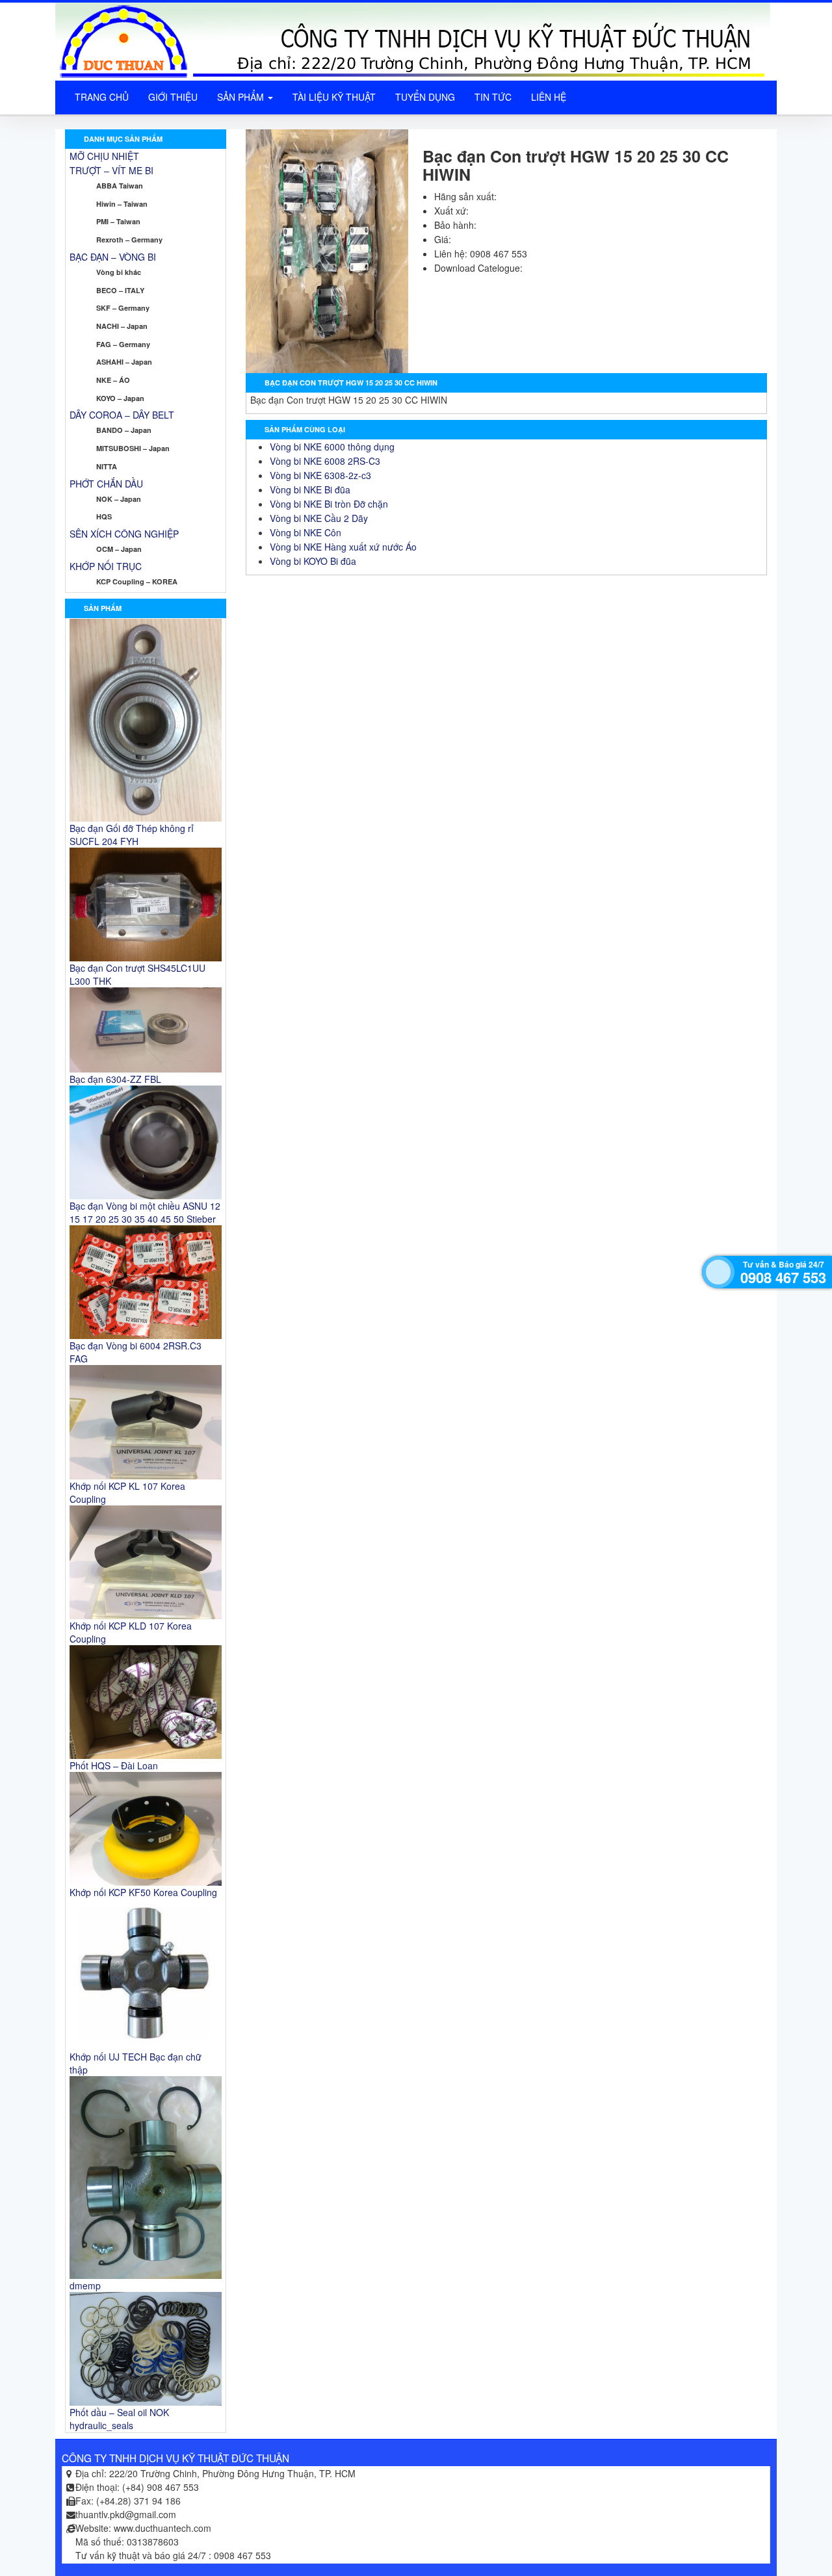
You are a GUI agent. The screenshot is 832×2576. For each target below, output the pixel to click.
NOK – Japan (119, 499)
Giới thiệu (173, 97)
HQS (104, 516)
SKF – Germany (123, 308)
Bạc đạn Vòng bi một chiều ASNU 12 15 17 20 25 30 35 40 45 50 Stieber (145, 1212)
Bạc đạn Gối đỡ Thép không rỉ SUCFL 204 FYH (132, 835)
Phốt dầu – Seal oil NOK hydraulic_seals (119, 2419)
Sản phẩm (242, 97)
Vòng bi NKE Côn (305, 532)
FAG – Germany (123, 344)
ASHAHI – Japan (124, 362)
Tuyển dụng (425, 97)
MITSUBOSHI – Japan (133, 448)
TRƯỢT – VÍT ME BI (111, 170)
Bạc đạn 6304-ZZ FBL (115, 1079)
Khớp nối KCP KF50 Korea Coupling (143, 1892)
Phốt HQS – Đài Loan (114, 1765)
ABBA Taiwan (120, 186)
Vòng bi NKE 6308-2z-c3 (320, 475)
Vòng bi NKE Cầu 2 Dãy (319, 518)
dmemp (85, 2285)
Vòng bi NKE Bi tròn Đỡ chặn (329, 504)
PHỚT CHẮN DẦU (106, 484)
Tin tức (493, 97)
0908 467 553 (783, 1277)
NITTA (107, 466)
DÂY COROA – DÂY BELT (122, 415)
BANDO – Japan (124, 430)
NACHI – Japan (122, 326)
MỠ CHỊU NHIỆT (104, 156)
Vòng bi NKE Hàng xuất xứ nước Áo (343, 547)
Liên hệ (549, 97)
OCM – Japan (119, 549)
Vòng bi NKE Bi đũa (310, 489)
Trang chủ (102, 97)
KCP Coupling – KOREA (137, 581)
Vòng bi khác (119, 272)
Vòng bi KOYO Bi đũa (313, 561)
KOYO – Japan (120, 398)
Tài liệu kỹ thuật (334, 97)
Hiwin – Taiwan (122, 204)
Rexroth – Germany (129, 240)
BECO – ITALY (120, 290)
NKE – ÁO (113, 380)
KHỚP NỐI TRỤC (106, 566)
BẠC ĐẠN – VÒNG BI (113, 257)
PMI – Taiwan (118, 221)
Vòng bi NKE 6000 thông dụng (332, 447)
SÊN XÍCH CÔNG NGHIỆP (124, 534)
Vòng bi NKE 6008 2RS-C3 (325, 461)
